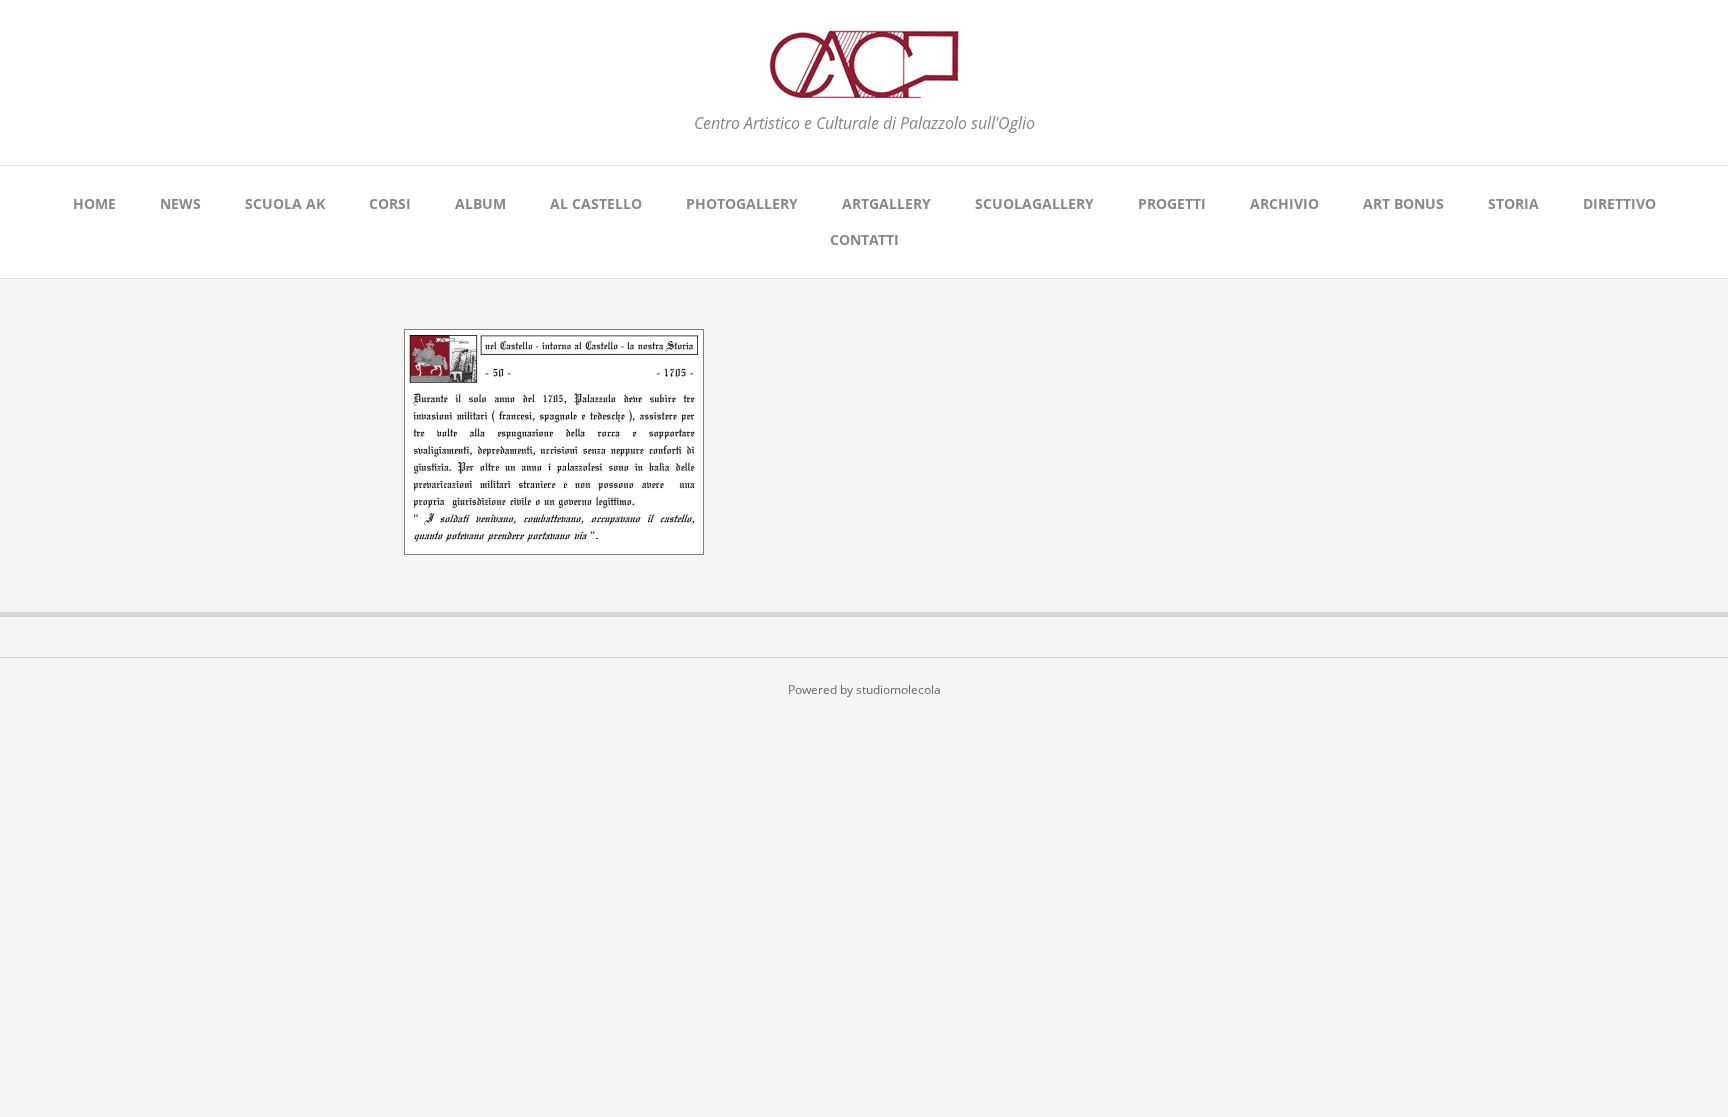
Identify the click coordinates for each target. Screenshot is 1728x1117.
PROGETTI (1172, 203)
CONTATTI (864, 239)
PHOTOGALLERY (742, 203)
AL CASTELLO (596, 203)
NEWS (180, 203)
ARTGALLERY (886, 203)
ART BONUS (1403, 203)
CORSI (390, 203)
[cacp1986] (864, 86)
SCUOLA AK (285, 203)
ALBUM (480, 203)
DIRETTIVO (1619, 203)
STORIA (1513, 203)
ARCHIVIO (1284, 203)
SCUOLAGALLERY (1034, 203)
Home (94, 203)
